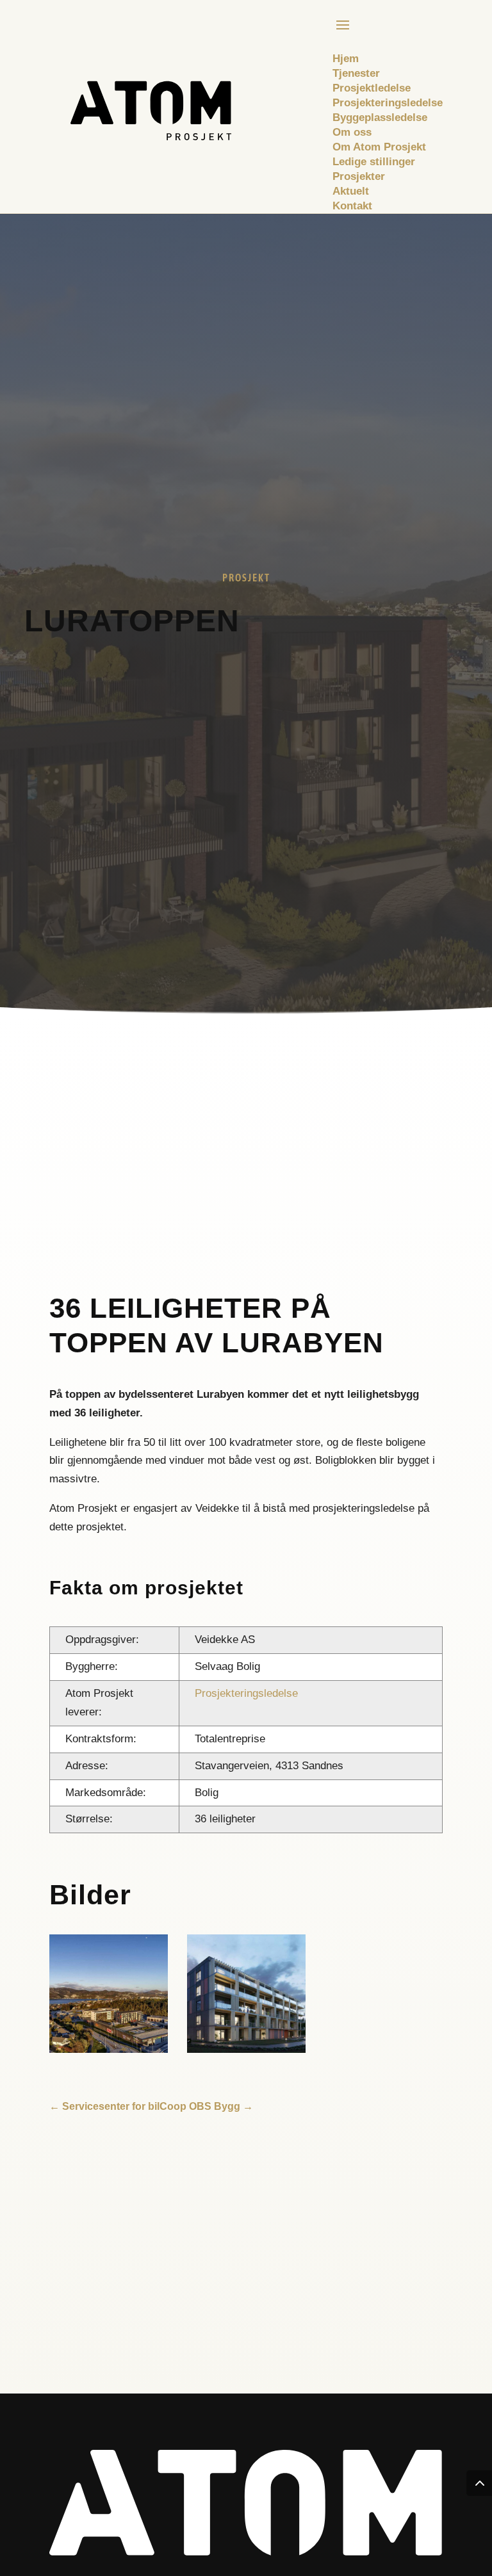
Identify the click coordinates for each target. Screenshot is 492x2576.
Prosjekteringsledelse (246, 1693)
